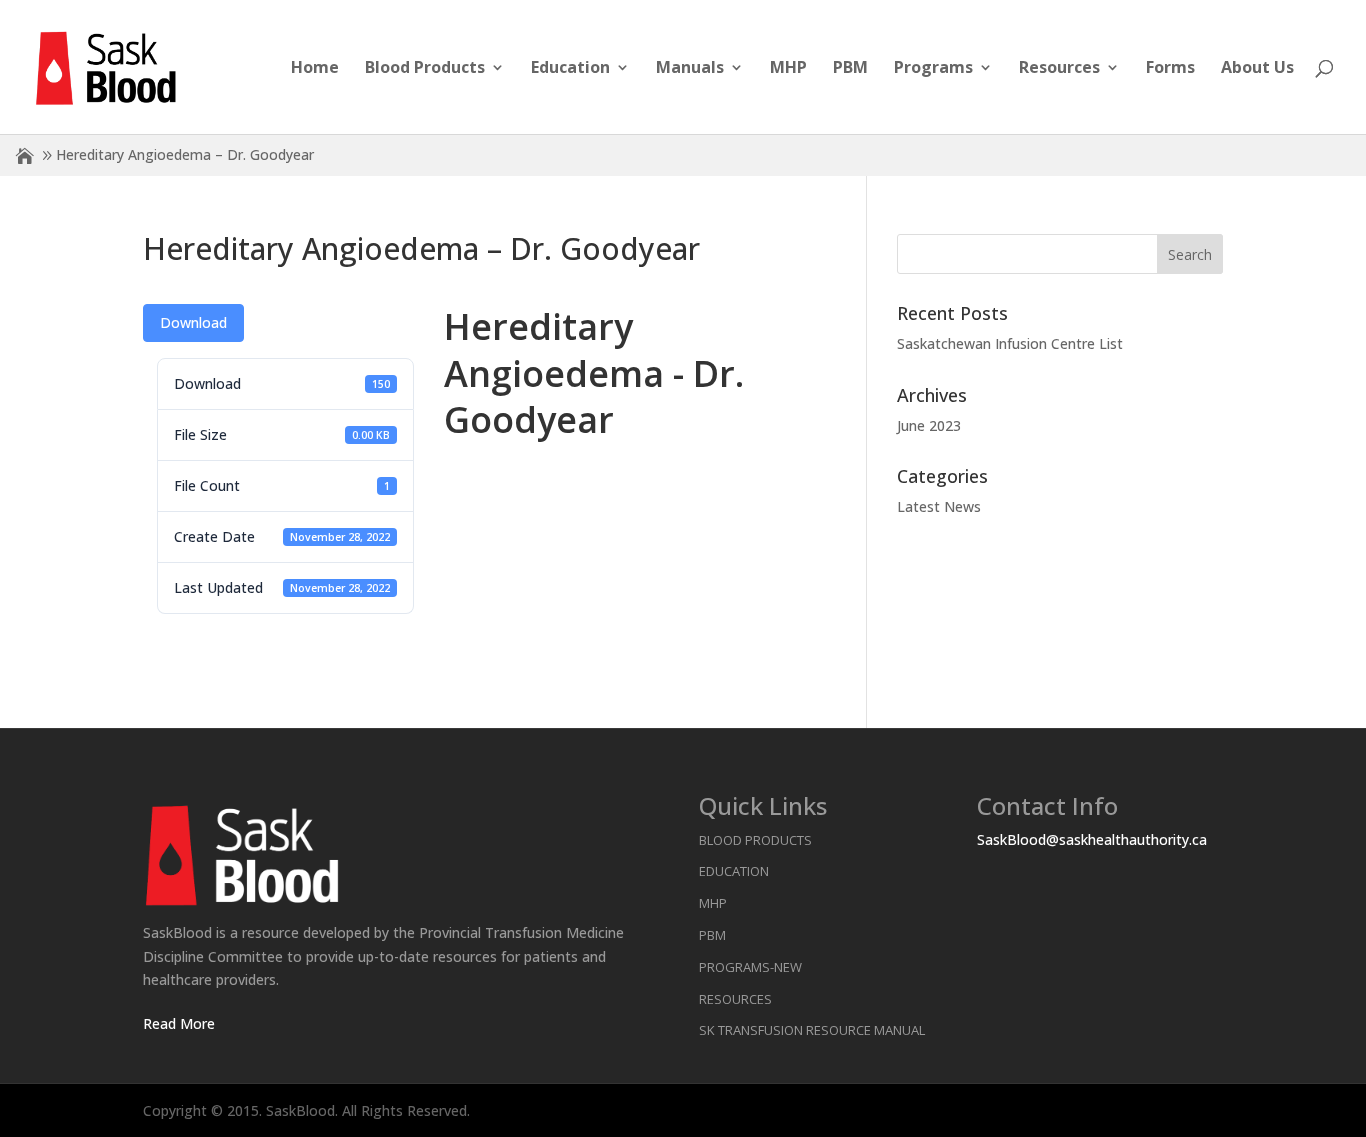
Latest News (939, 506)
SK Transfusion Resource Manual (812, 1030)
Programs (933, 69)
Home (315, 69)
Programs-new (750, 967)
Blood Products (425, 69)
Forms (1170, 69)
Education (570, 69)
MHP (788, 69)
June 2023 (929, 425)
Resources (1059, 69)
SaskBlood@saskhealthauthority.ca (1092, 839)
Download (193, 322)
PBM (850, 69)
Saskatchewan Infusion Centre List (1010, 343)
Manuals (690, 69)
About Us (1257, 69)
